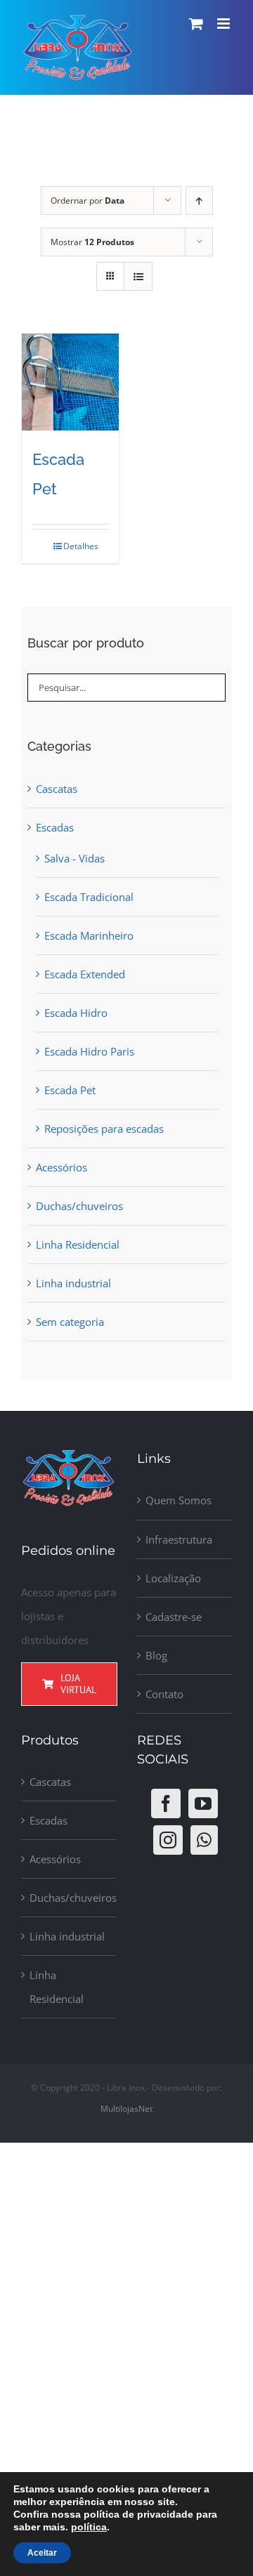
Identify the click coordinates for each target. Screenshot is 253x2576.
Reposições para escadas (104, 1129)
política (89, 2527)
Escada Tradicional (89, 897)
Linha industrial (73, 1283)
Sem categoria (70, 1322)
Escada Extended (85, 974)
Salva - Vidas (74, 858)
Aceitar (42, 2553)
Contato (164, 1694)
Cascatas (57, 789)
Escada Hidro (76, 1013)
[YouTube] (203, 1803)
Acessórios (61, 1167)
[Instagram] (168, 1840)
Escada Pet (70, 1090)
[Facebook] (166, 1803)
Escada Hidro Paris (89, 1051)
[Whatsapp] (204, 1840)
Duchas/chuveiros (79, 1206)
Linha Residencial (78, 1244)
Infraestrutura (179, 1539)
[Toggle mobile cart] (196, 24)
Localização (173, 1578)
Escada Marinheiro (89, 935)
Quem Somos (179, 1500)
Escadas (55, 827)
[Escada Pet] (70, 382)
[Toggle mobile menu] (225, 24)
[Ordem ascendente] (199, 201)
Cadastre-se (174, 1617)
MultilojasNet (126, 2109)
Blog (156, 1655)
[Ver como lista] (138, 276)
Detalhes (77, 546)
